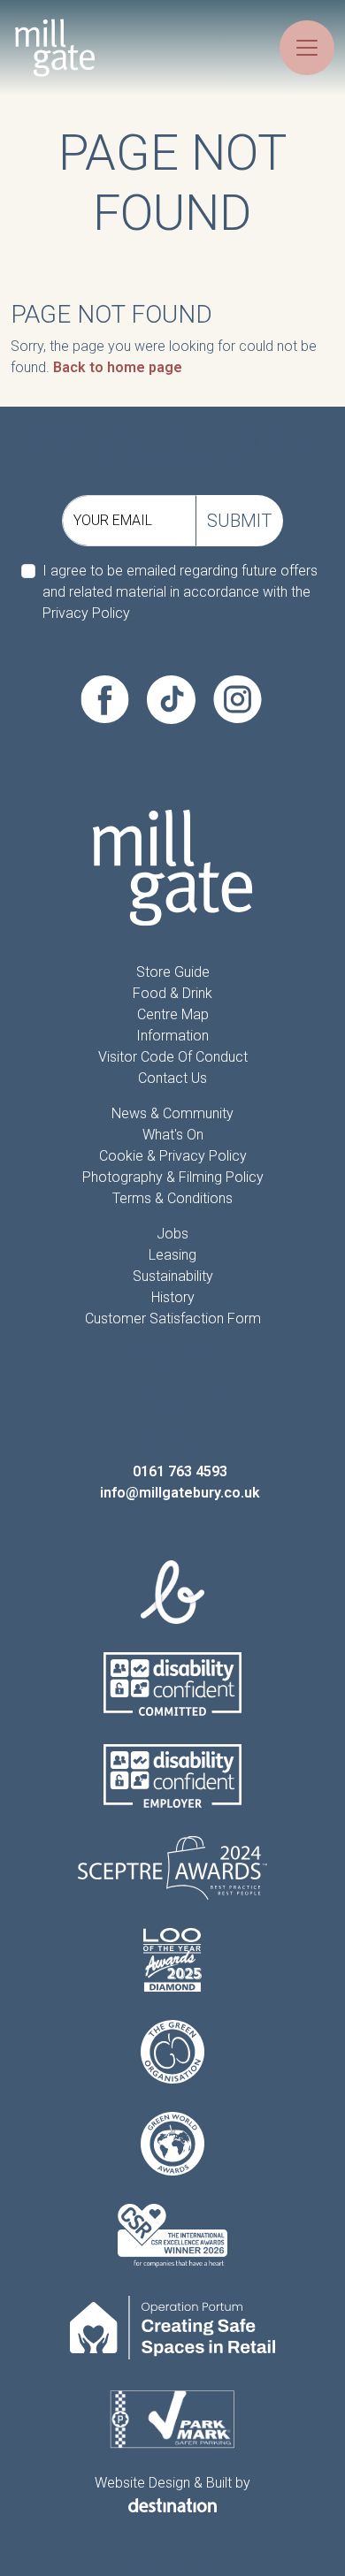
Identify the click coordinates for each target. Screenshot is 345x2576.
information (172, 1036)
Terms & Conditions (172, 1198)
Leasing (172, 1255)
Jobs (172, 1234)
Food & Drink (172, 993)
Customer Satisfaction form (173, 1318)
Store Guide (173, 972)
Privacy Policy (86, 613)
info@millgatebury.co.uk (180, 1493)
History (173, 1297)
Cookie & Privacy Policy (173, 1156)
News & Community (172, 1113)
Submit (239, 521)
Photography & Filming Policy (173, 1177)
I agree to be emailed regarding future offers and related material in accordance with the (180, 592)
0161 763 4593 (180, 1471)
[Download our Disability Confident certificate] (173, 1684)
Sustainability (173, 1276)
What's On (173, 1135)
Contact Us (172, 1078)
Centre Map (173, 1014)
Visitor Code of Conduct (173, 1057)
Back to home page (118, 367)
